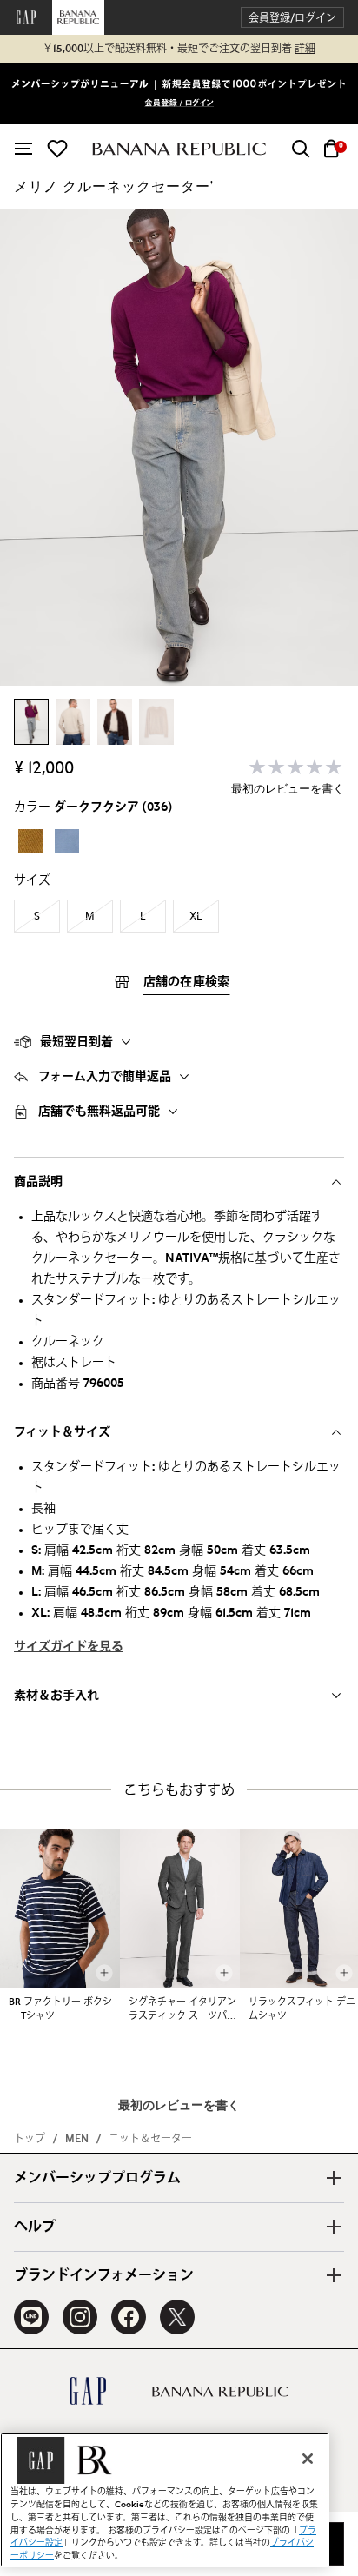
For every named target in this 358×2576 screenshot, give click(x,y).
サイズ (32, 880)
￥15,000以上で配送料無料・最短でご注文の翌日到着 (179, 49)
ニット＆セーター (150, 2139)
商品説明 (38, 1182)
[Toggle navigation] (23, 149)
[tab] (179, 1042)
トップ (30, 2139)
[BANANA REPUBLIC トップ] (179, 149)
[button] (292, 18)
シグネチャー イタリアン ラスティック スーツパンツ (182, 2010)
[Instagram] (80, 2317)
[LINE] (31, 2317)
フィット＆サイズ (62, 1432)
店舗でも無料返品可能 (99, 1112)
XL (196, 916)
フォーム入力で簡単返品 (105, 1077)
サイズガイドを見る (69, 1647)
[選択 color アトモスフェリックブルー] (67, 841)
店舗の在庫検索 (187, 982)
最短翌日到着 (76, 1042)
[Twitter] (177, 2317)
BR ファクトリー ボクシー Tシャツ (60, 2009)
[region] (165, 2500)
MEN (77, 2139)
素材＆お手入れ (56, 1696)
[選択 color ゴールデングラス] (30, 841)
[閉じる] (308, 2459)
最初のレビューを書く (288, 790)
